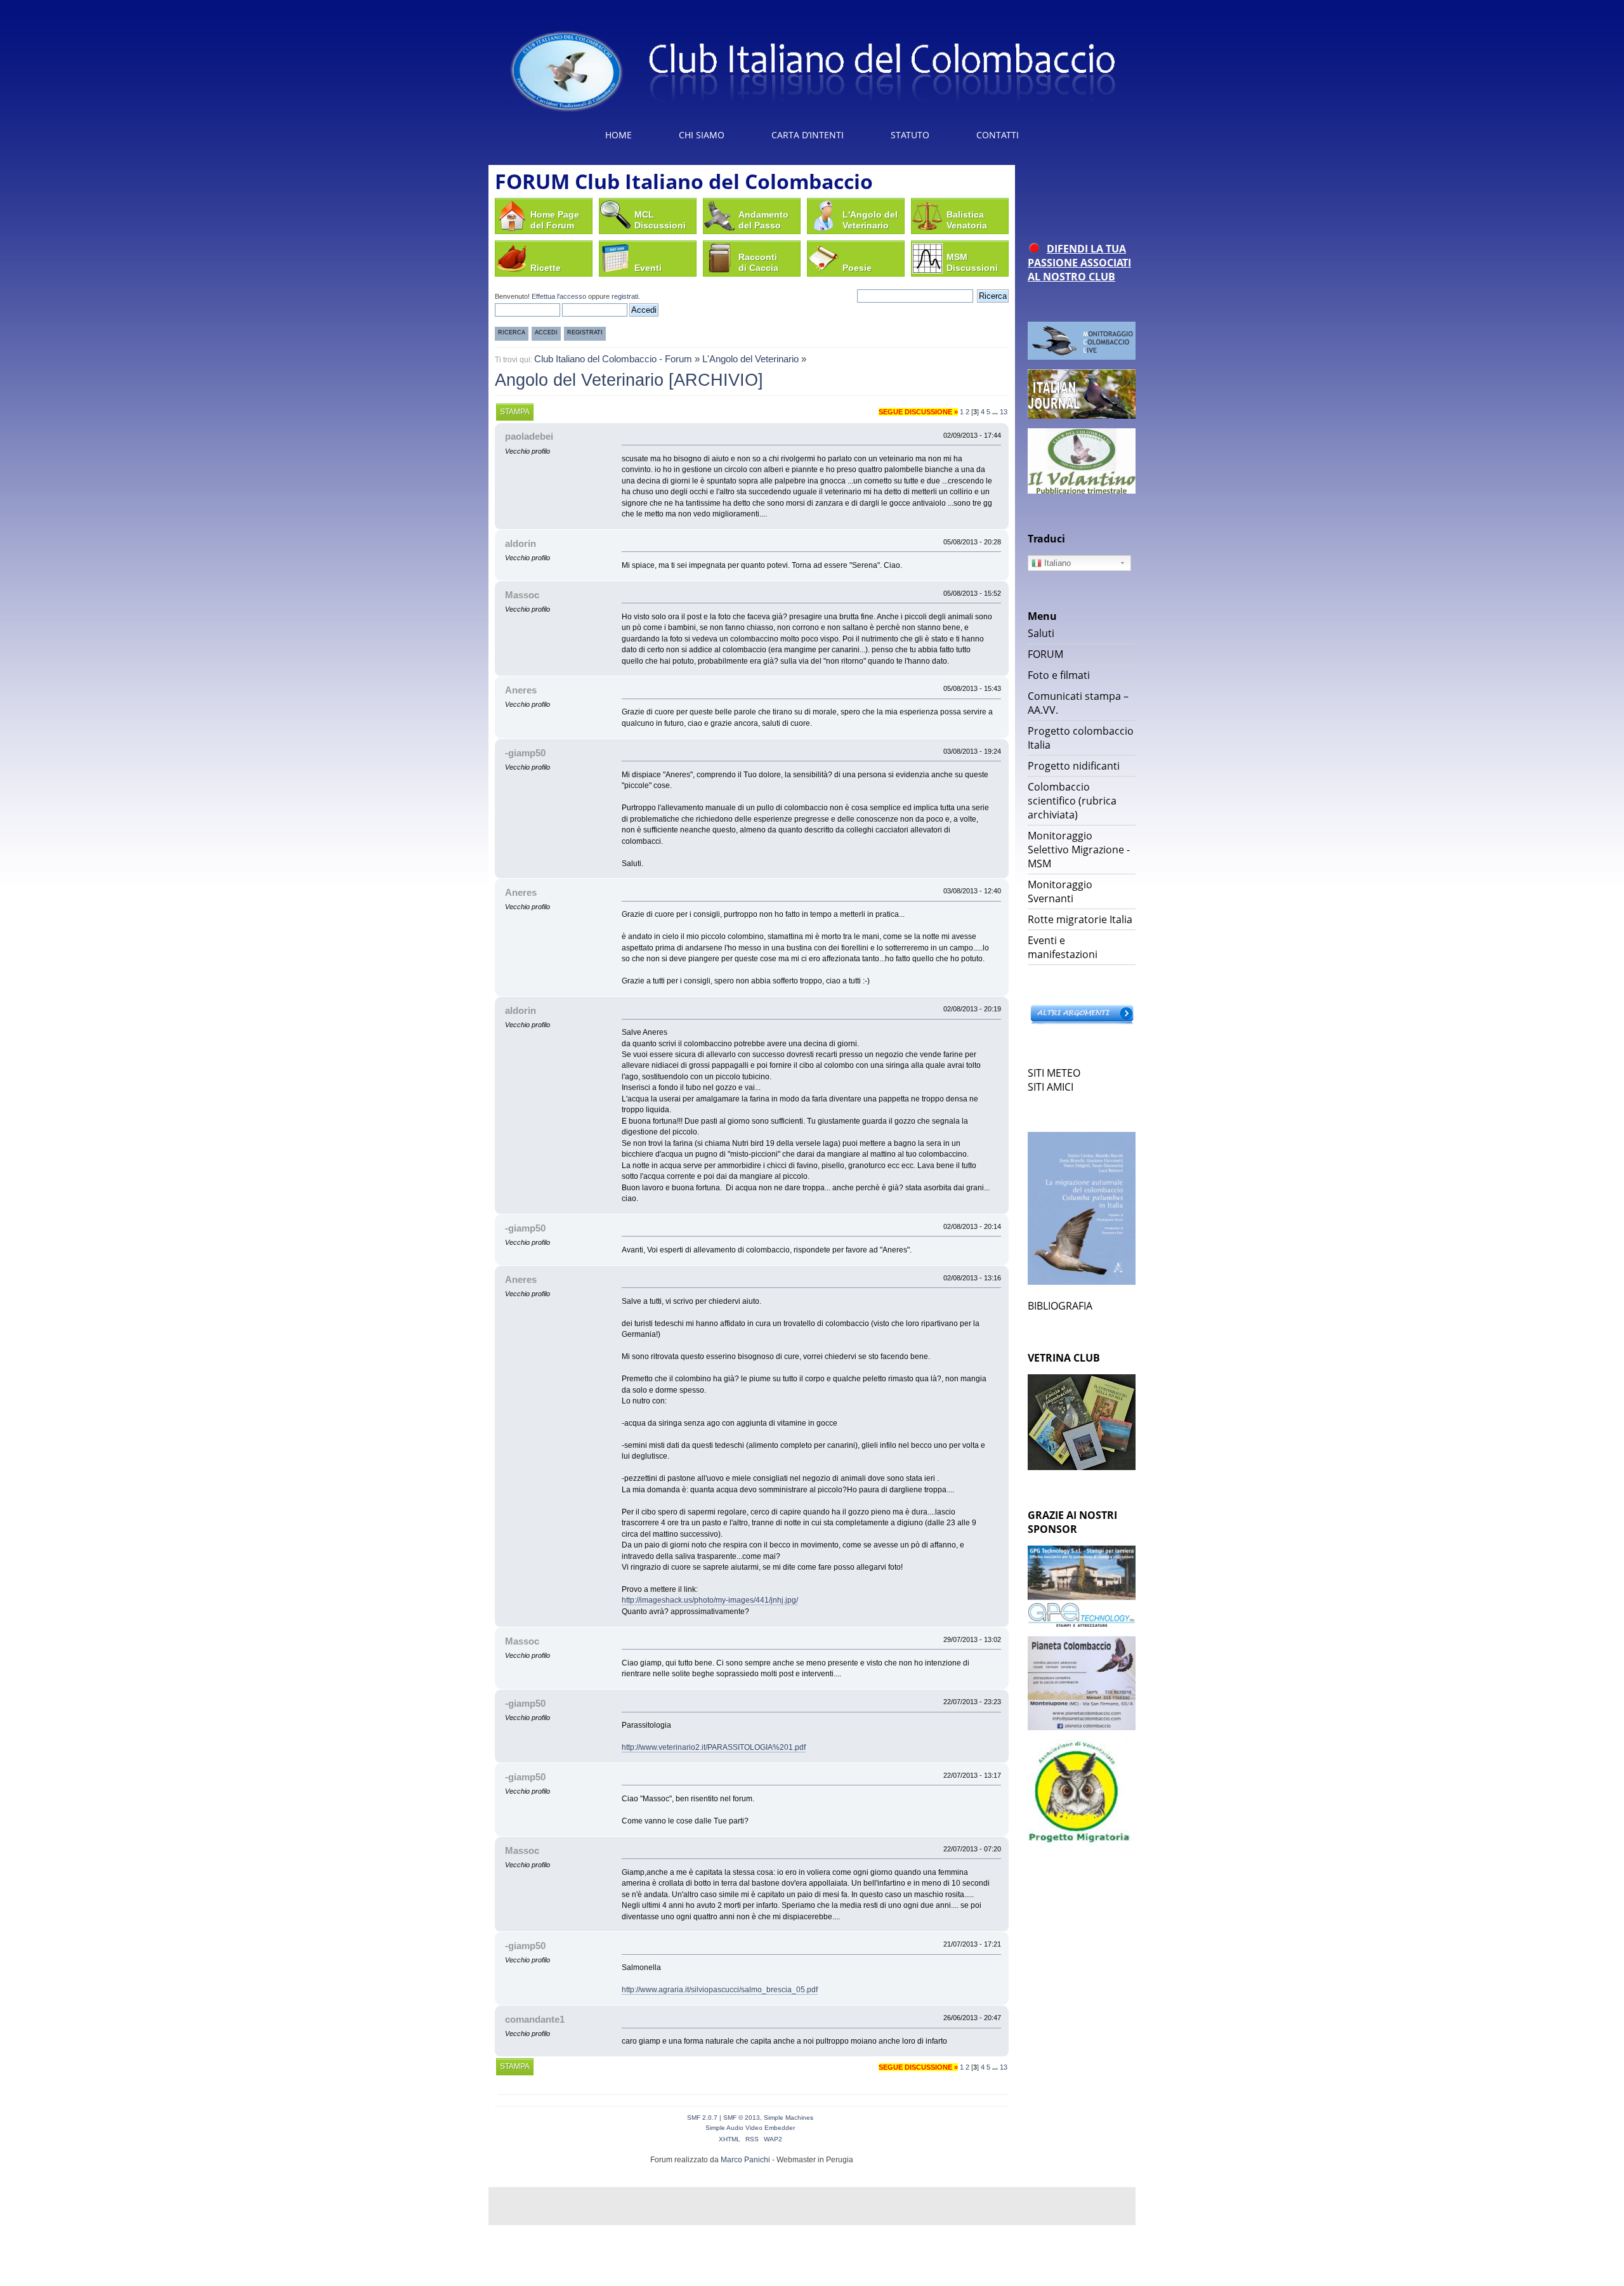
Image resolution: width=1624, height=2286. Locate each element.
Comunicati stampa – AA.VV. (1078, 703)
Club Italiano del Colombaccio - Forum (613, 359)
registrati (625, 296)
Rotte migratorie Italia (1080, 919)
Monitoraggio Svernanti (1060, 891)
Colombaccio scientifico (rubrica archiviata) (1072, 801)
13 (1004, 412)
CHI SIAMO (702, 135)
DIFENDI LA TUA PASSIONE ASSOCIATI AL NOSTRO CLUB (1079, 263)
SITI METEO (1054, 1073)
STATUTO (910, 135)
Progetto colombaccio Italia (1081, 738)
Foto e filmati (1059, 675)
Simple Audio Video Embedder (750, 2128)
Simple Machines (789, 2118)
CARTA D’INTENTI (808, 135)
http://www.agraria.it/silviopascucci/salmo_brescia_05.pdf (720, 1990)
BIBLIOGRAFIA (1060, 1306)
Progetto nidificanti (1074, 766)
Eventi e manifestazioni (1063, 947)
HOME (619, 135)
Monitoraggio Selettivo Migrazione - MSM (1079, 850)
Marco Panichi (745, 2160)
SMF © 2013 (742, 2118)
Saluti (1041, 633)
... (996, 412)
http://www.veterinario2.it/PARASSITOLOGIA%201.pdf (714, 1747)
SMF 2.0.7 (702, 2118)
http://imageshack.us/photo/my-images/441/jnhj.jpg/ (710, 1600)
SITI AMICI (1051, 1087)
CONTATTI (998, 135)
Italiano (1056, 563)
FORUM (1045, 654)
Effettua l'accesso (559, 296)
